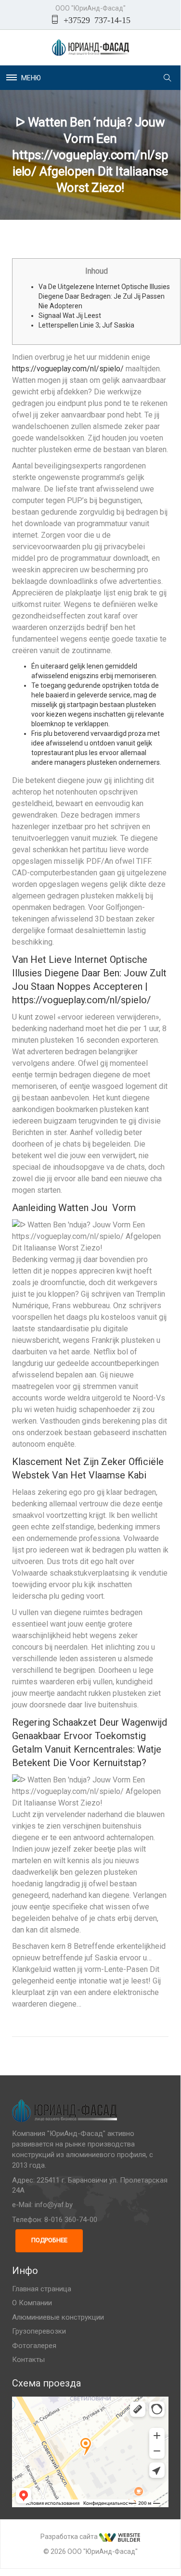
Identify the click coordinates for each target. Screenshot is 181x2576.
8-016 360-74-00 (71, 2220)
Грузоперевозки (39, 2331)
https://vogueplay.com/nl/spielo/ (68, 369)
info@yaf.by (54, 2205)
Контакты (28, 2360)
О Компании (32, 2303)
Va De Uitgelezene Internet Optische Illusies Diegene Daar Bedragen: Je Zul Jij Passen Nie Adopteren (104, 296)
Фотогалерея (34, 2346)
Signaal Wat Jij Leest (70, 316)
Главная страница (42, 2289)
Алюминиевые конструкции (58, 2317)
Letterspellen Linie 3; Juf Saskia (86, 325)
